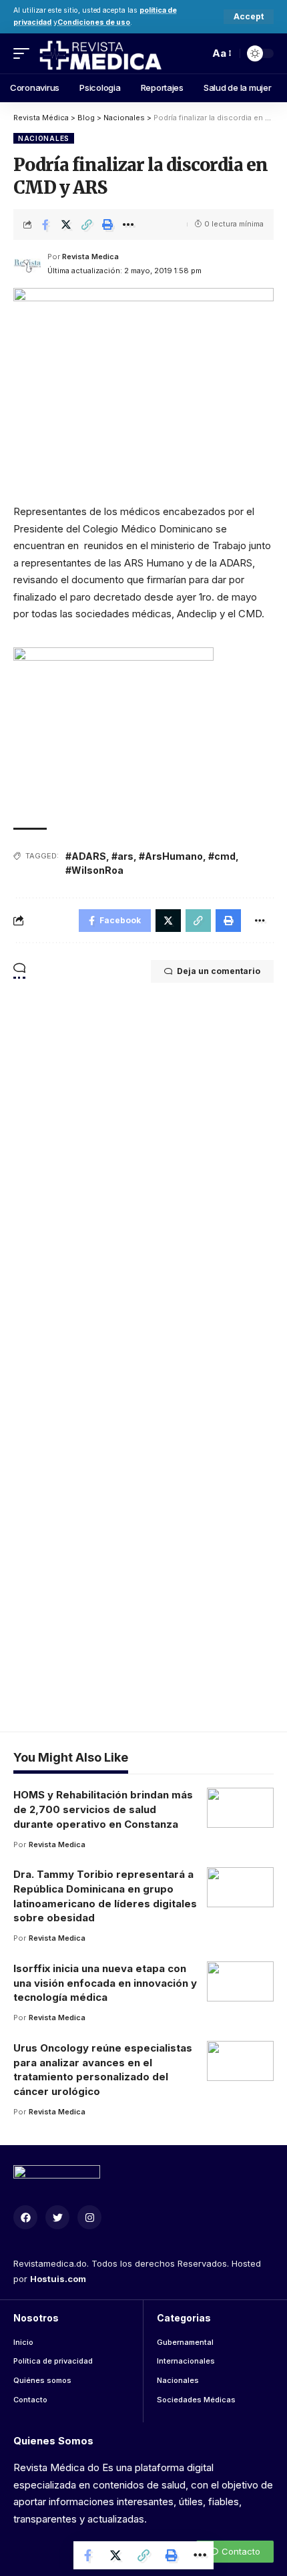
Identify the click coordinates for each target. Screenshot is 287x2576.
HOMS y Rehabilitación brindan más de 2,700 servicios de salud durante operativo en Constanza (103, 1809)
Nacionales (44, 138)
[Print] (107, 224)
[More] (128, 224)
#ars (122, 856)
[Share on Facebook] (45, 224)
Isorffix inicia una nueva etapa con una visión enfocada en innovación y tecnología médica (105, 1983)
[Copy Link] (87, 224)
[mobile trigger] (25, 53)
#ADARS (86, 856)
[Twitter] (57, 2217)
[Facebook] (25, 2217)
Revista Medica (90, 257)
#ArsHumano (171, 856)
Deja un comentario (219, 971)
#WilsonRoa (94, 870)
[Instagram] (89, 2217)
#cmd (222, 856)
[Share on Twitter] (66, 224)
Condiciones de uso (94, 22)
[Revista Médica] (100, 53)
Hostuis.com (58, 2279)
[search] (196, 53)
